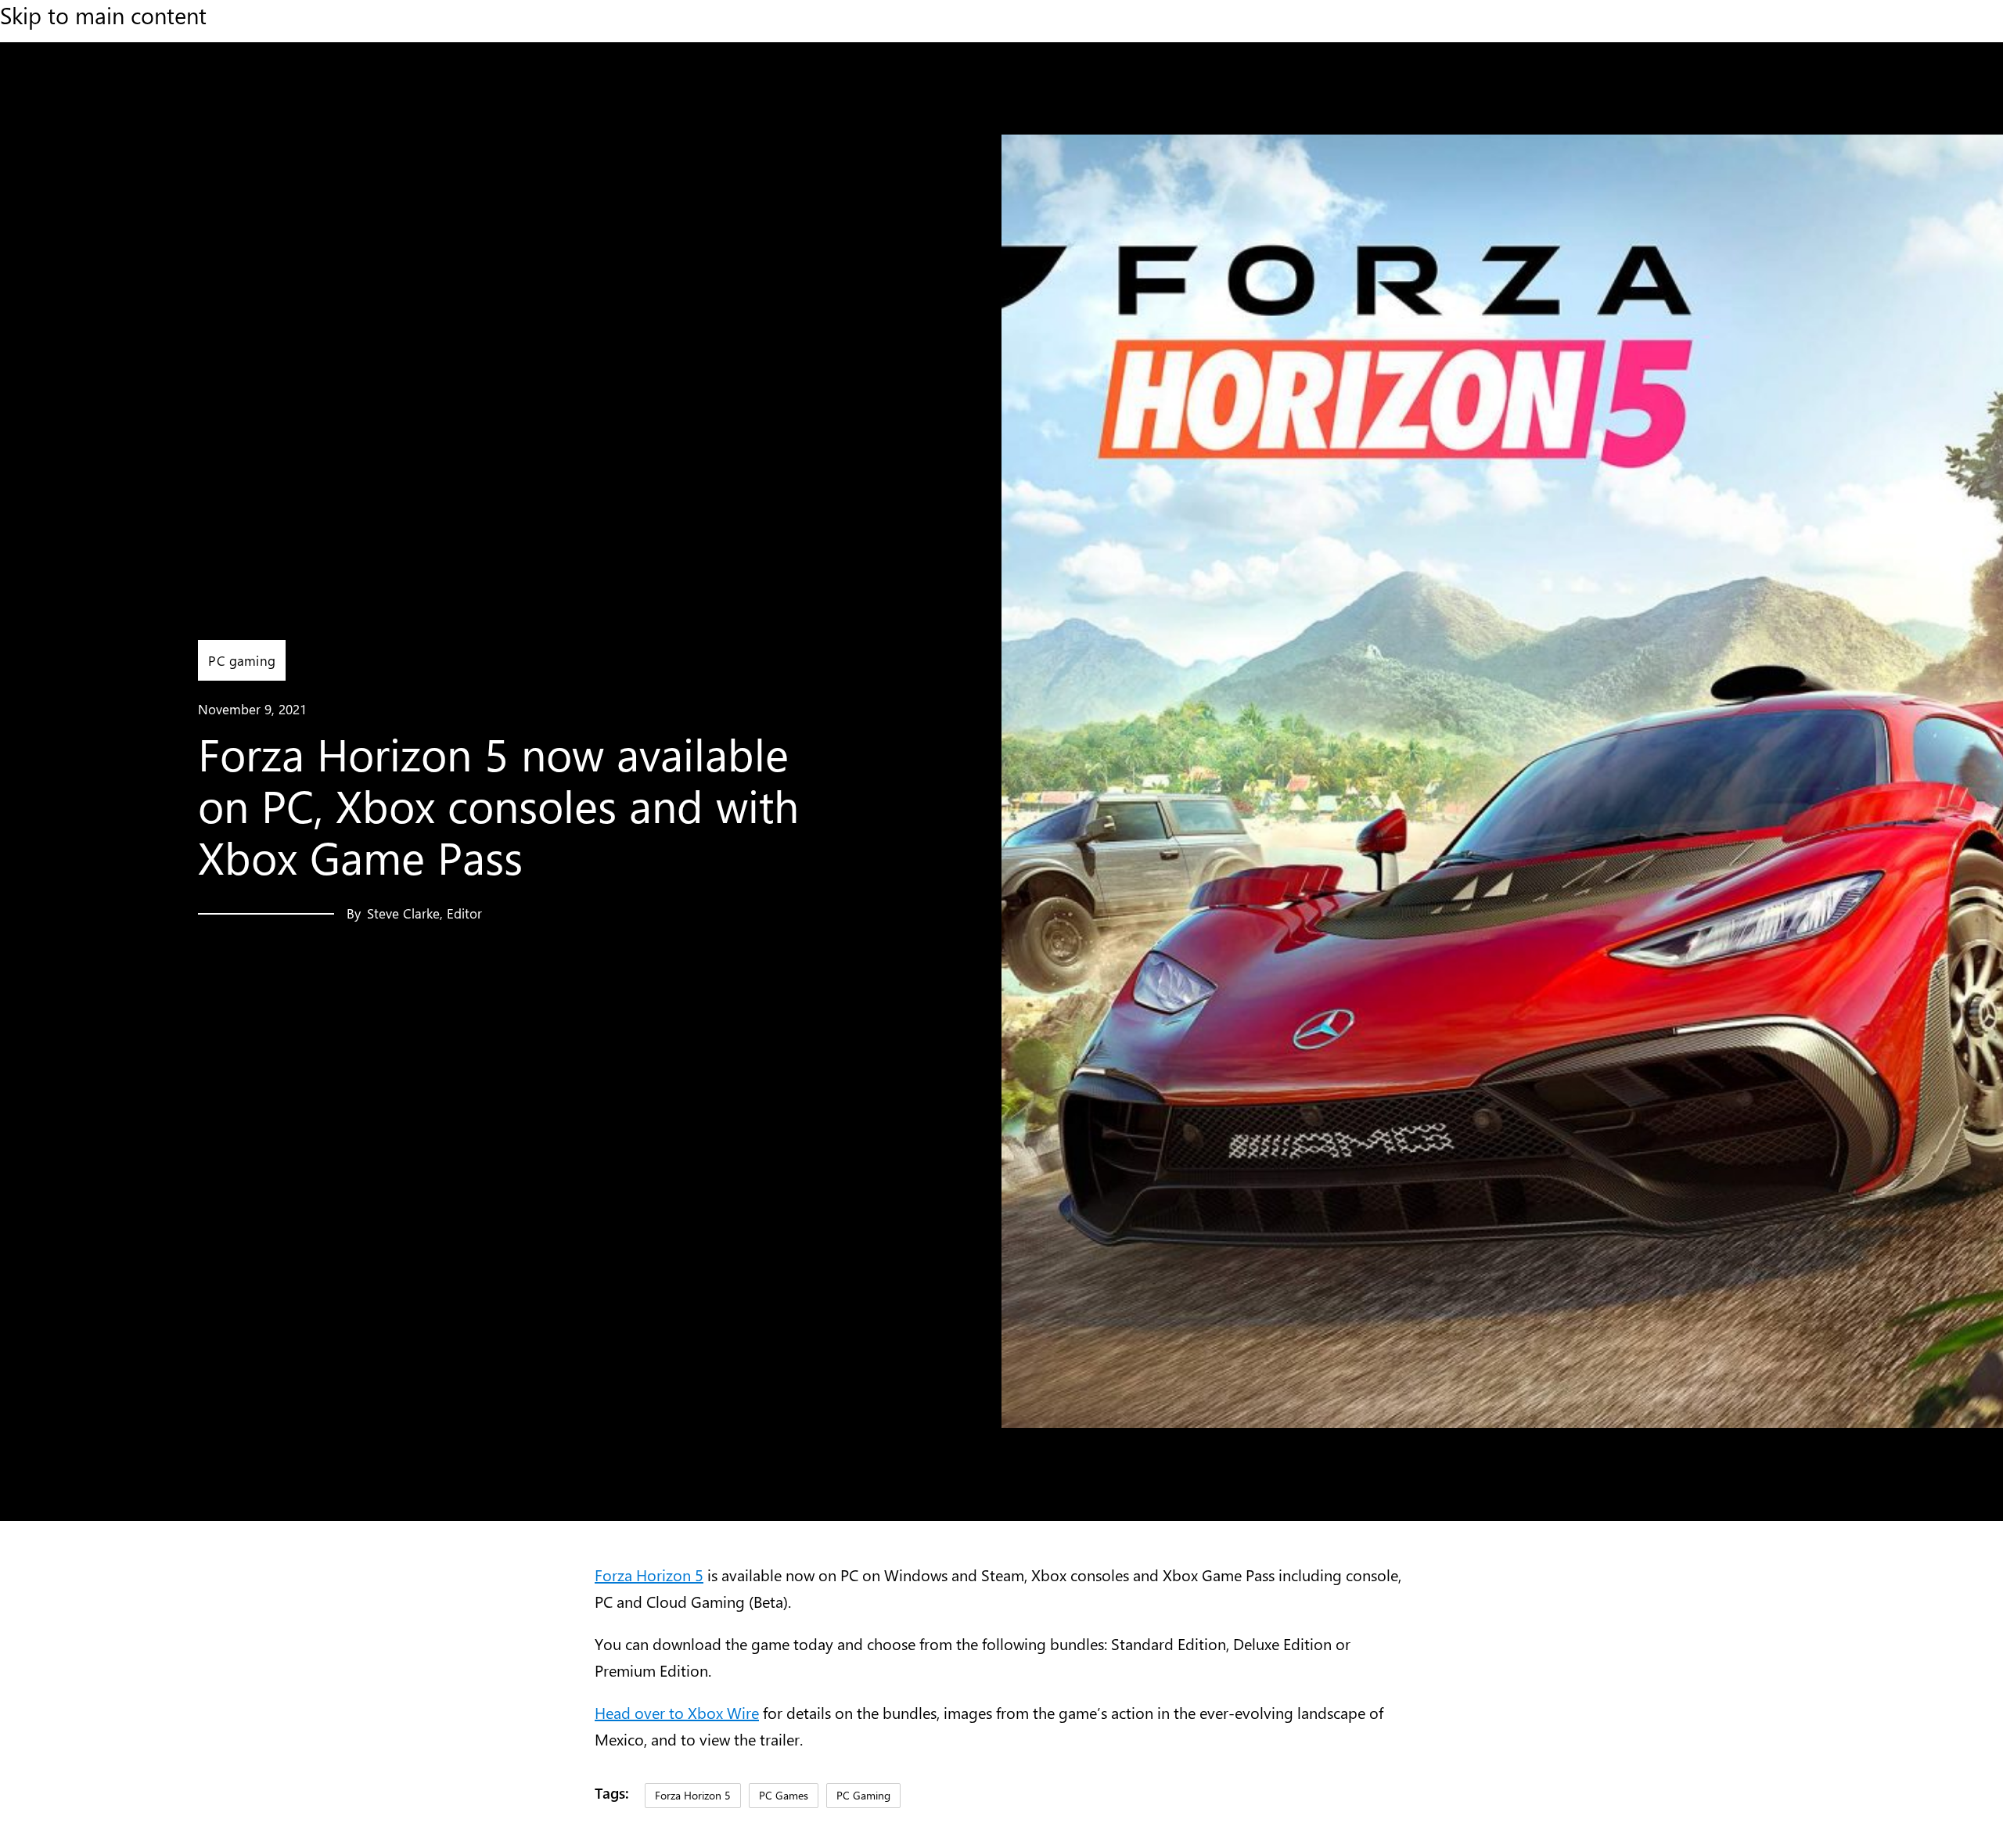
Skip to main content (103, 15)
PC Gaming (863, 1795)
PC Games (784, 1795)
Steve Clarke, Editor (424, 913)
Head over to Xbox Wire (677, 1712)
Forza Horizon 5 (649, 1575)
